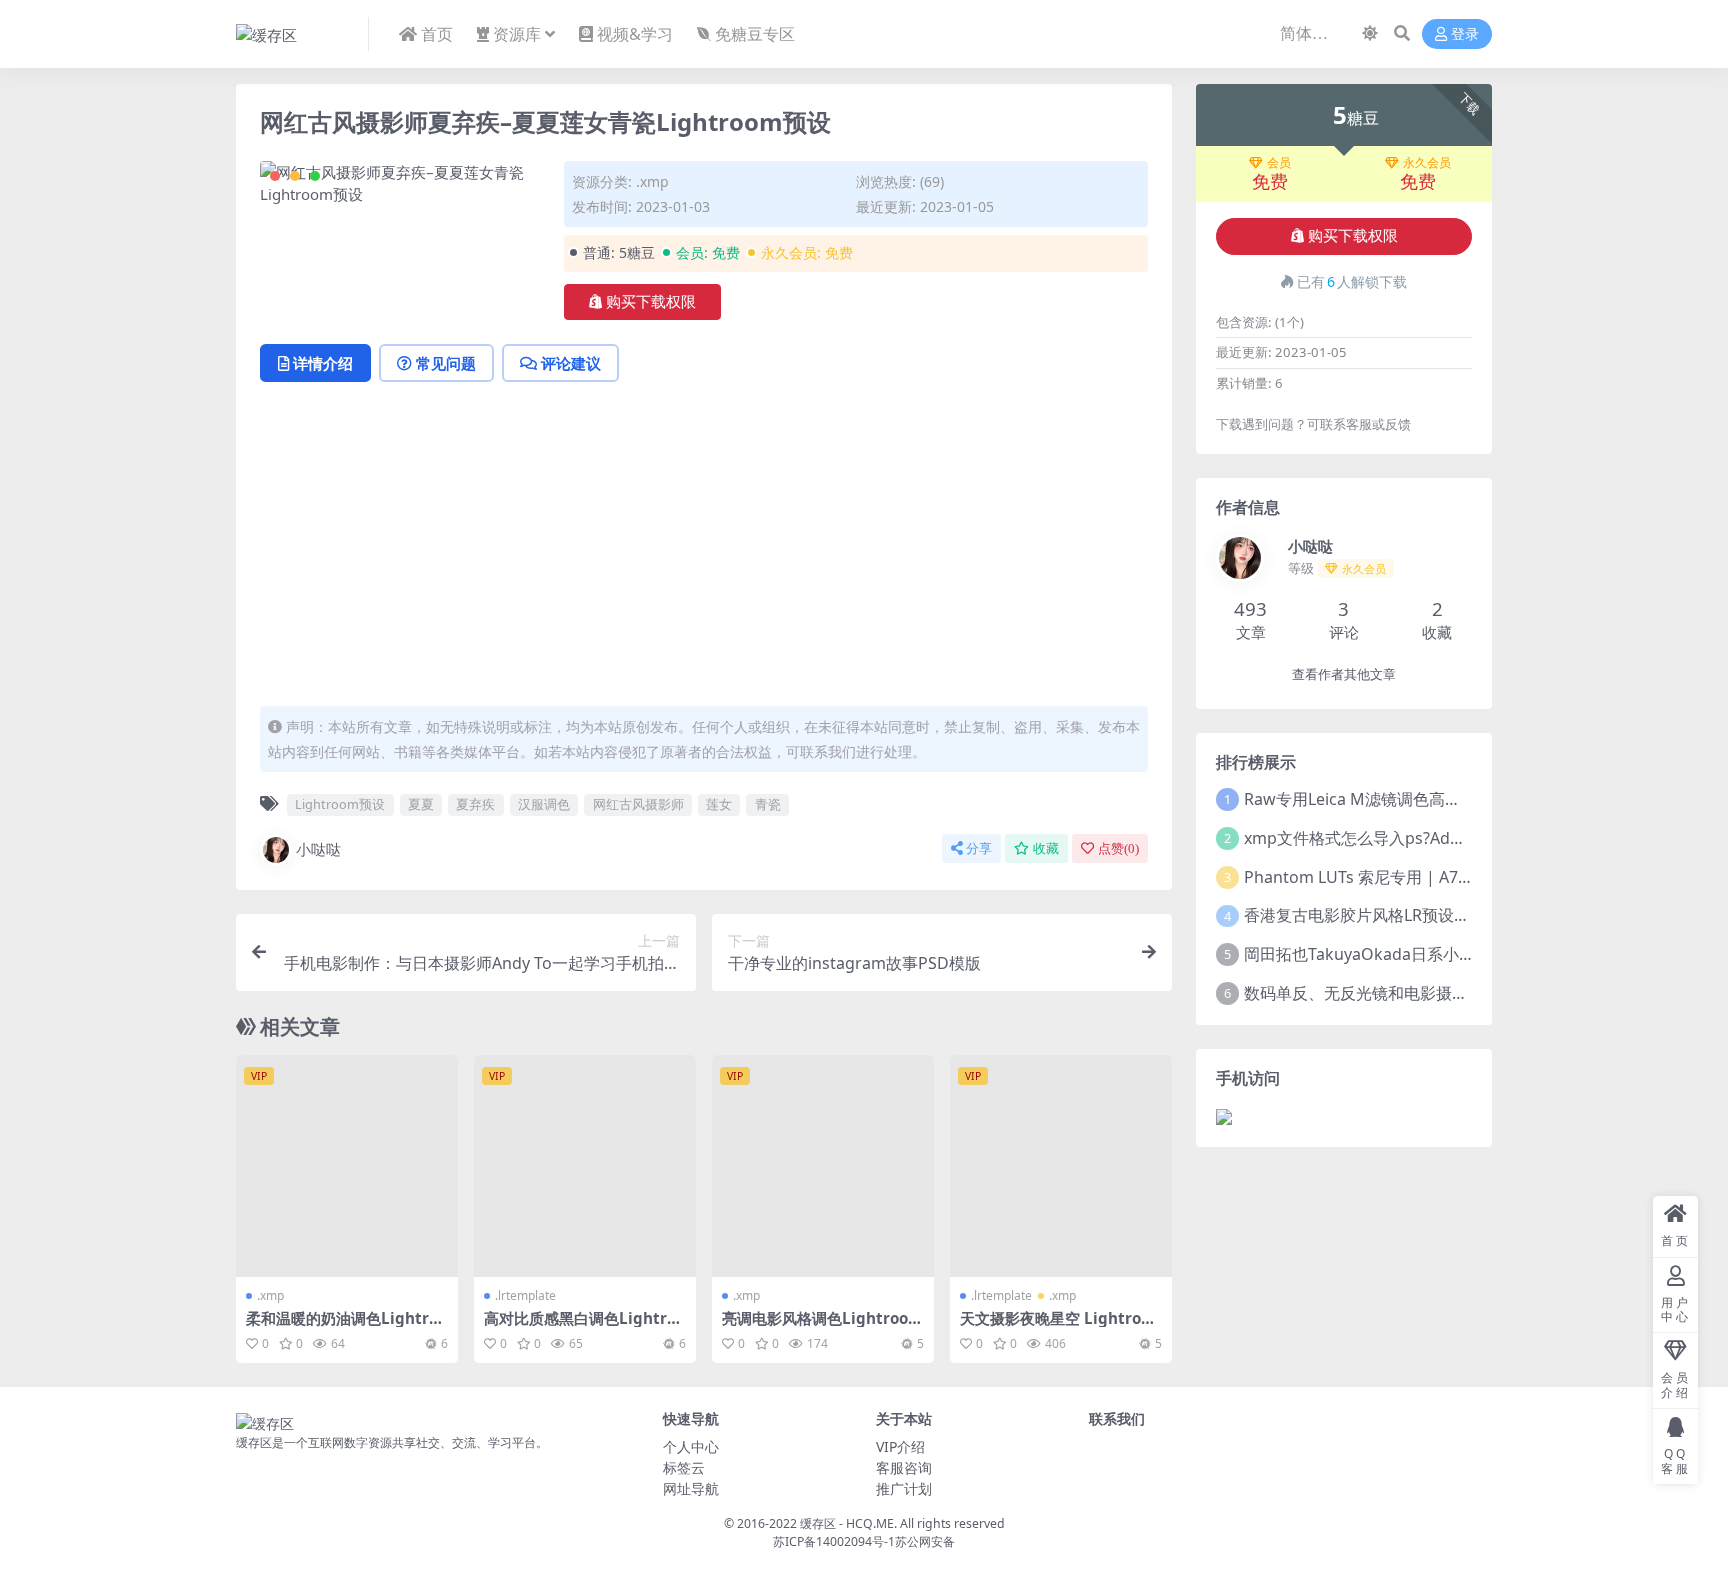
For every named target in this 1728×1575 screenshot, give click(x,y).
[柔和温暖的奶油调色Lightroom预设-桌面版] (347, 1166)
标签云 (684, 1467)
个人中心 (691, 1446)
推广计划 (904, 1488)
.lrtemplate (525, 1295)
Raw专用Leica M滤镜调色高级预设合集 (1384, 799)
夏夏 (421, 804)
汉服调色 (544, 804)
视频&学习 (635, 34)
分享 (979, 848)
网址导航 (691, 1488)
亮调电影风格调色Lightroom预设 (822, 1327)
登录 (1465, 34)
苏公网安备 (925, 1541)
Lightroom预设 (340, 804)
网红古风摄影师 (638, 804)
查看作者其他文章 (1344, 674)
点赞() (1118, 848)
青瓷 (768, 804)
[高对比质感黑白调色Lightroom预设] (585, 1166)
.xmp (652, 181)
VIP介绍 (900, 1446)
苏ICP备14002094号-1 (834, 1541)
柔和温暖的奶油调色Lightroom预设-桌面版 (346, 1327)
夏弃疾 (475, 804)
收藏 (1046, 848)
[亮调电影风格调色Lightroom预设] (823, 1166)
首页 (437, 34)
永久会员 (1427, 163)
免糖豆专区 (755, 34)
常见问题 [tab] (446, 363)
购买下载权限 (651, 302)
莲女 (719, 804)
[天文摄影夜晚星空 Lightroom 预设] (1061, 1166)
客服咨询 (904, 1467)
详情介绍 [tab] (323, 363)
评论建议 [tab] (571, 363)
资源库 (517, 34)
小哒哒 (318, 849)
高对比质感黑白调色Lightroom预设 (584, 1327)
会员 (1279, 163)
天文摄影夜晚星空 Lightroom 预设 (1055, 1327)
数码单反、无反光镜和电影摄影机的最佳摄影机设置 (1428, 993)
